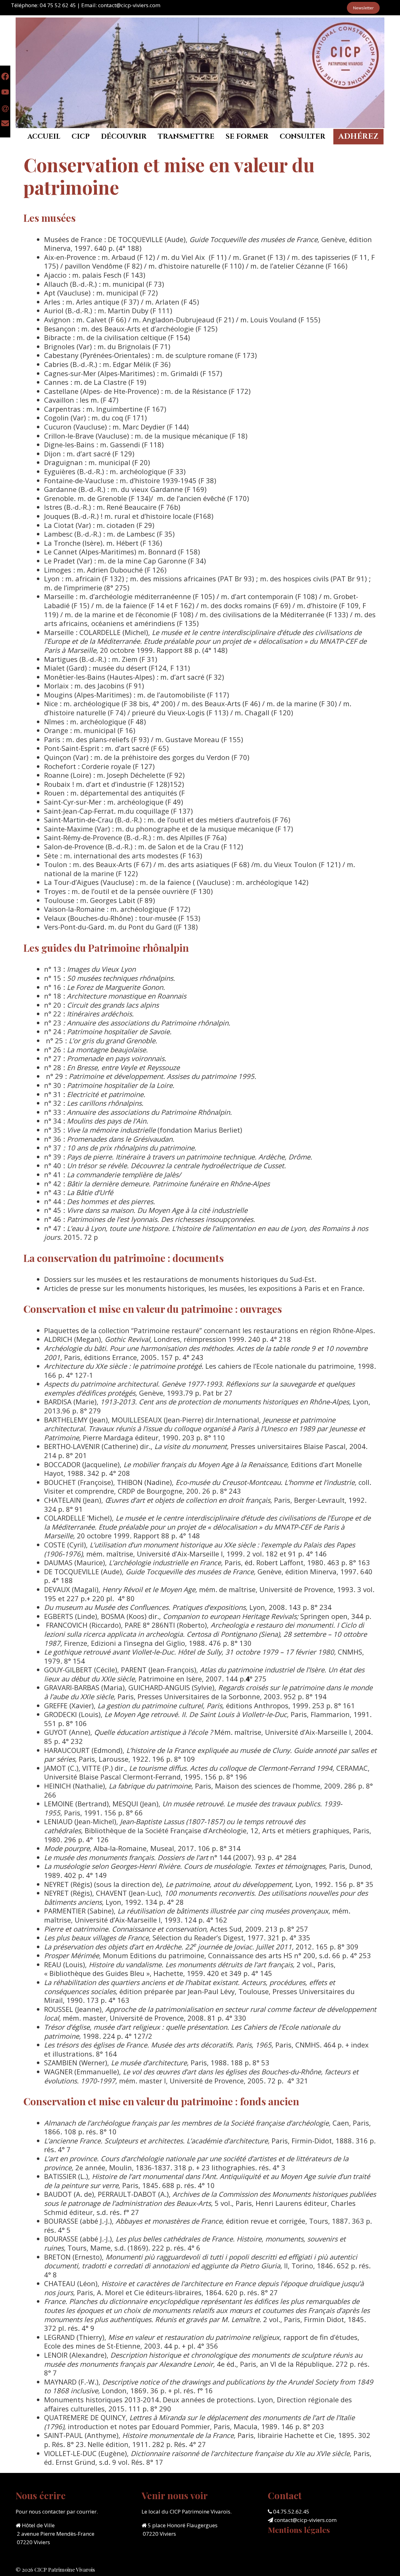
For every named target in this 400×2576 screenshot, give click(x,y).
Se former (247, 137)
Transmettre (186, 137)
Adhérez (358, 136)
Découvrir (124, 137)
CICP (81, 137)
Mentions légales (299, 2530)
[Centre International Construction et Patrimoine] (200, 72)
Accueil (44, 137)
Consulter (302, 137)
